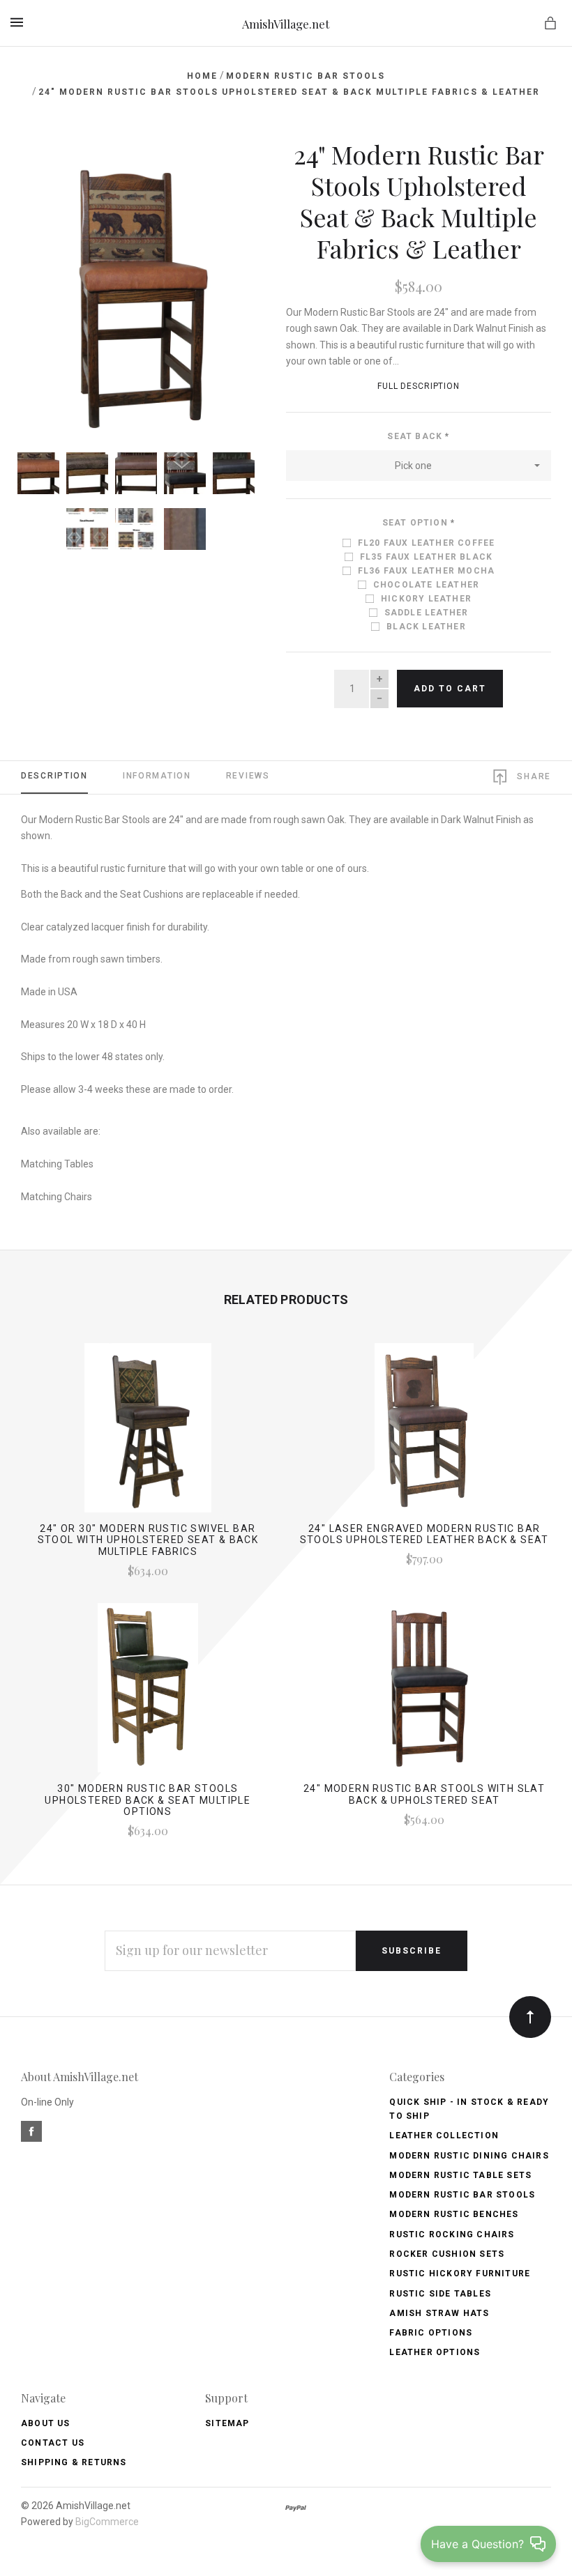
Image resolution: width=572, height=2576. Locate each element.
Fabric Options (431, 2333)
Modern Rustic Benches (454, 2214)
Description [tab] (54, 776)
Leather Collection (444, 2136)
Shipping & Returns (74, 2462)
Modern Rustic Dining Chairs (469, 2156)
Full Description (419, 386)
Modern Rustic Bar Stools (462, 2195)
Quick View (148, 1434)
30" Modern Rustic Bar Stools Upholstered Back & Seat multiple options (148, 1800)
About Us (46, 2423)
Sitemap (227, 2423)
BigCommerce (107, 2522)
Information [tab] (157, 776)
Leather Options (435, 2352)
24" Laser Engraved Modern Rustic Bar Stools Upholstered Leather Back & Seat (424, 1534)
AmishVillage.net (286, 24)
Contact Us (53, 2443)
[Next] (225, 164)
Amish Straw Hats (439, 2313)
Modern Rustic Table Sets (460, 2175)
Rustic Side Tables (440, 2294)
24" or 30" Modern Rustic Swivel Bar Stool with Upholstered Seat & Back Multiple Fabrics (148, 1540)
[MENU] (19, 22)
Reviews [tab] (248, 776)
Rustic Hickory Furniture (460, 2274)
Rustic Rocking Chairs (452, 2234)
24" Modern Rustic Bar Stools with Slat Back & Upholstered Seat (424, 1794)
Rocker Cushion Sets (447, 2254)
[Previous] (47, 164)
